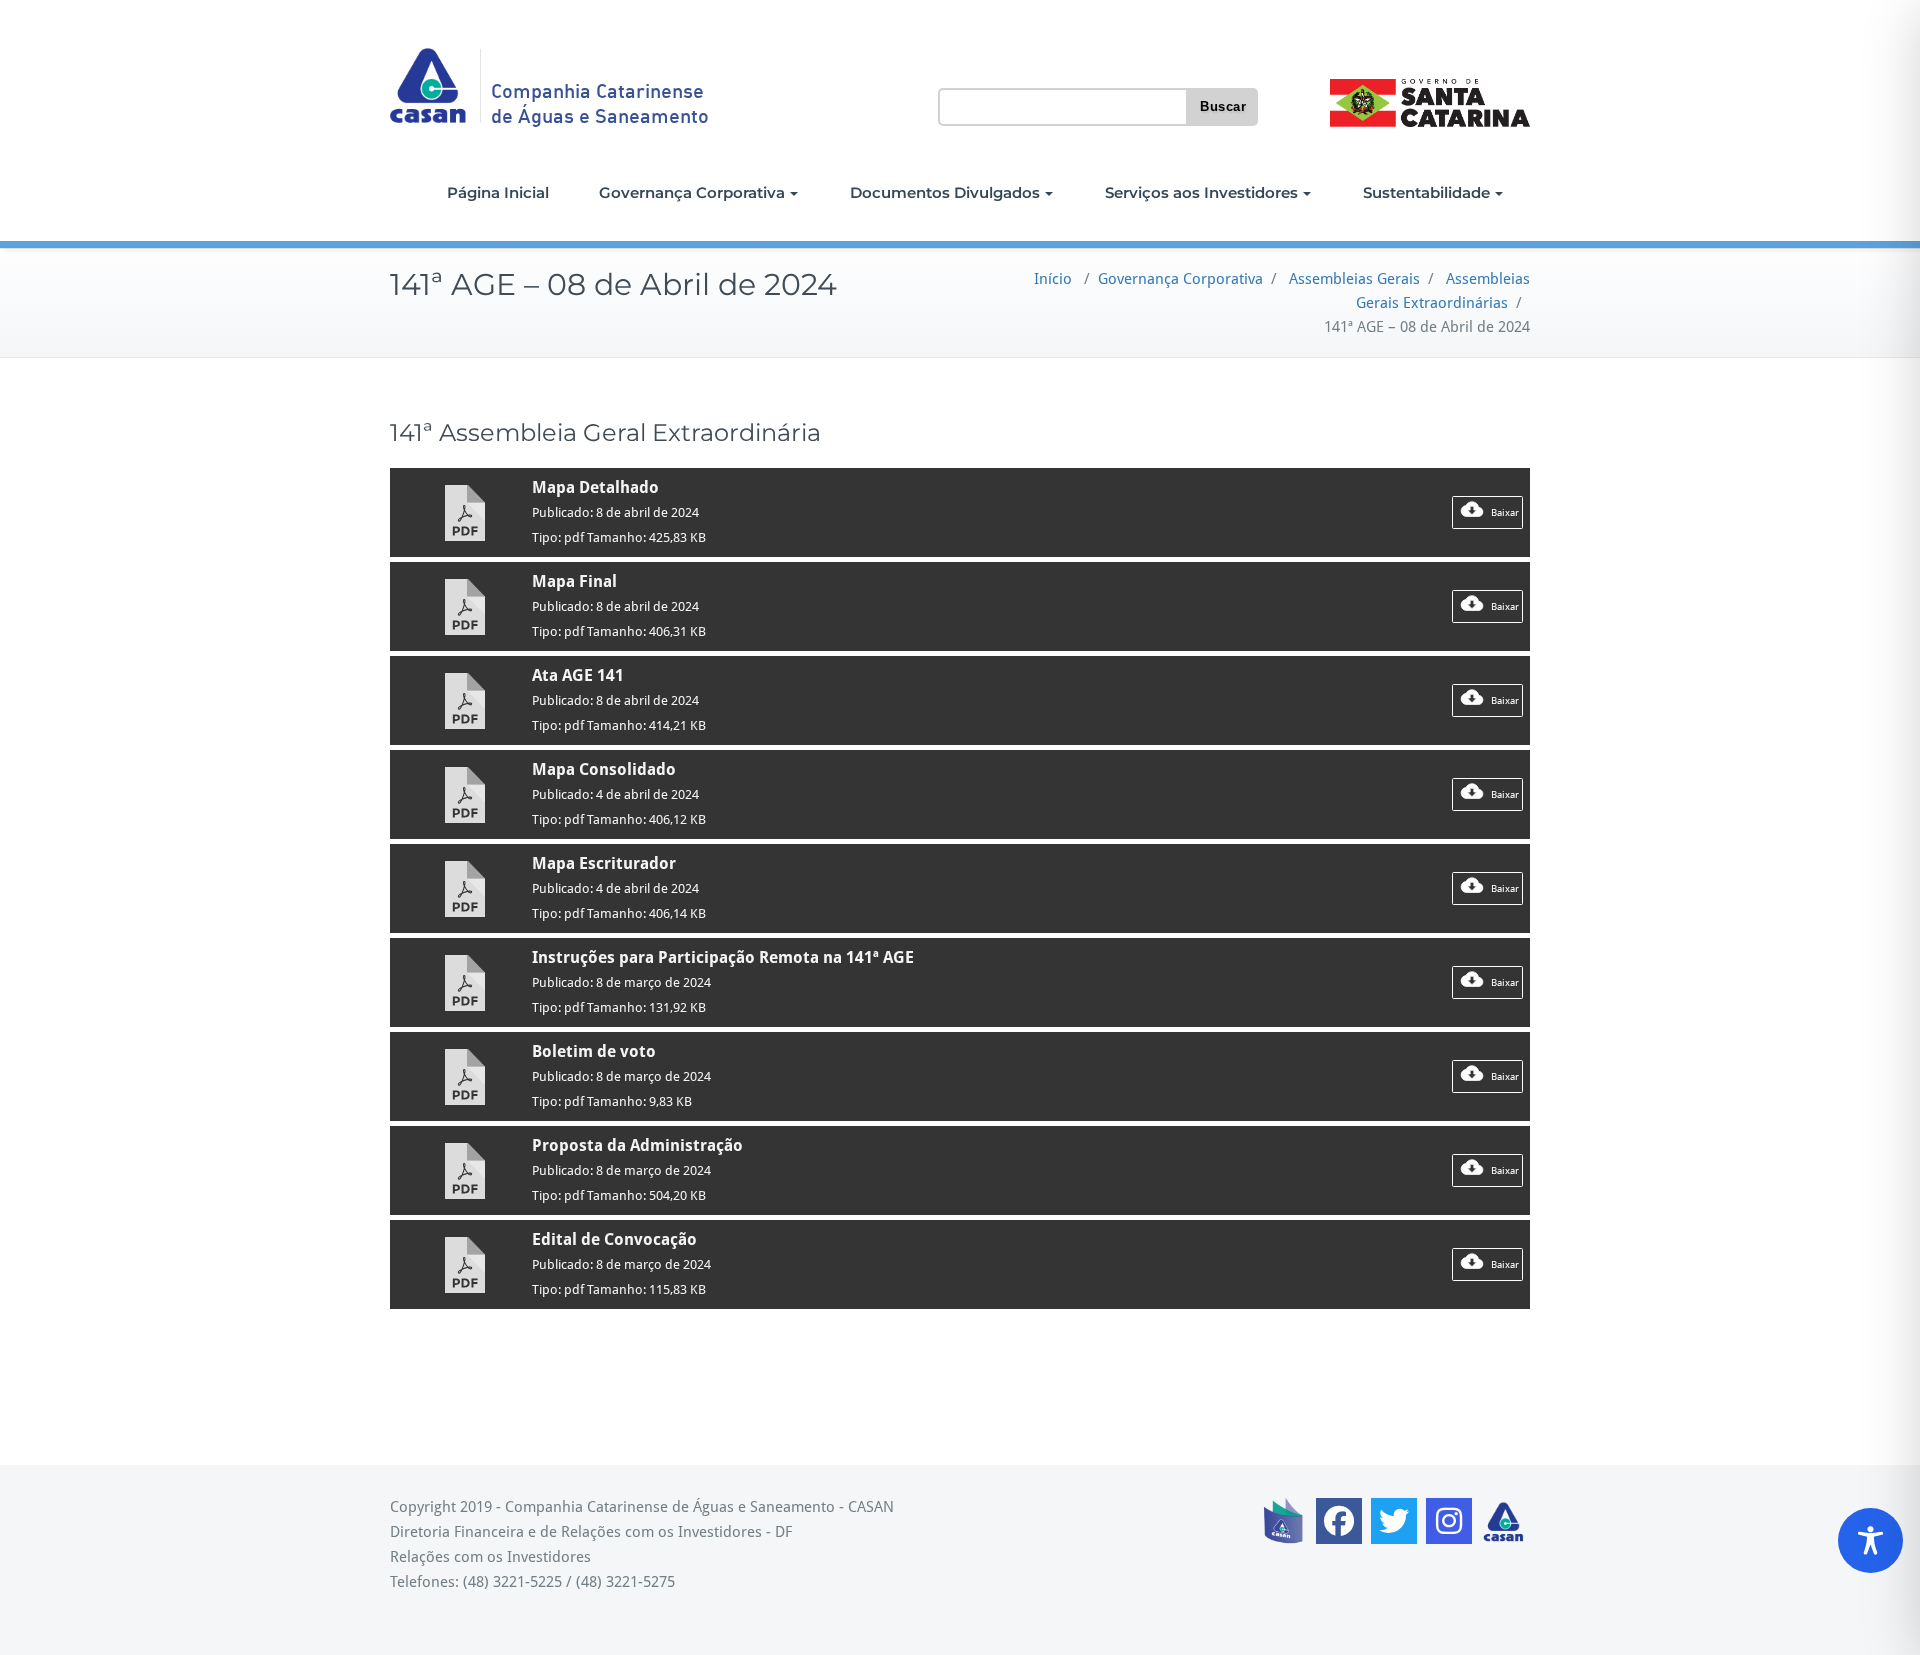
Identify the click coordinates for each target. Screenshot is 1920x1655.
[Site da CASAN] (1504, 1521)
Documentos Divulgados (945, 192)
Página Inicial (498, 192)
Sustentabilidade (1426, 192)
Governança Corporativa (692, 192)
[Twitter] (1394, 1521)
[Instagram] (1449, 1521)
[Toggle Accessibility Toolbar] (1870, 1540)
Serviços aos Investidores (1201, 192)
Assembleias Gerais (1354, 279)
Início (1053, 279)
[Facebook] (1339, 1521)
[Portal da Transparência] (1284, 1521)
